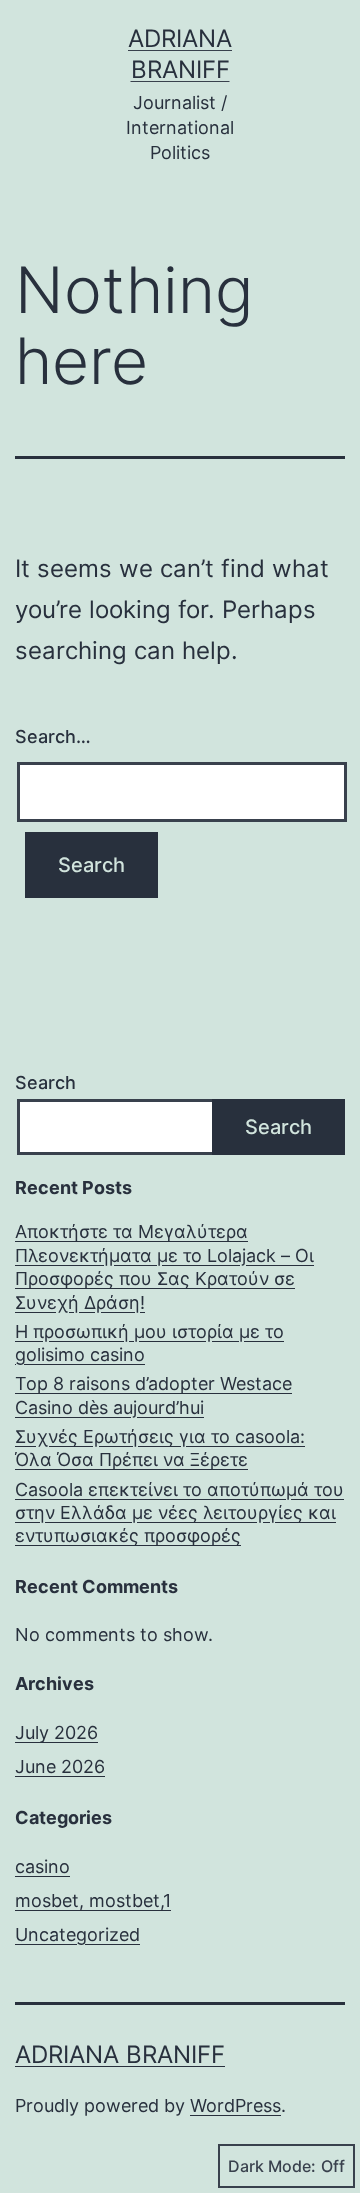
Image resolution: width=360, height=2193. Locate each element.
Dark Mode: (272, 2166)
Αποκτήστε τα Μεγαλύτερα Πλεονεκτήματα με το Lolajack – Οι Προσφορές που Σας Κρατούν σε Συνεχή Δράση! (164, 1266)
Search (45, 1082)
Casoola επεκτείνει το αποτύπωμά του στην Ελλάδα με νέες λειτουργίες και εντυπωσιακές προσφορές (179, 1513)
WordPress (235, 2105)
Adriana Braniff (120, 2054)
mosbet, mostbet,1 (93, 1900)
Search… (53, 736)
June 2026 (60, 1766)
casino (42, 1866)
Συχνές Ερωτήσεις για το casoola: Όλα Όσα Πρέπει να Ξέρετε (160, 1448)
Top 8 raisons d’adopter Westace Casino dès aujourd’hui (153, 1395)
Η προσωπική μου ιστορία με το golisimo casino (149, 1343)
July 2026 (56, 1732)
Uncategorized (77, 1934)
